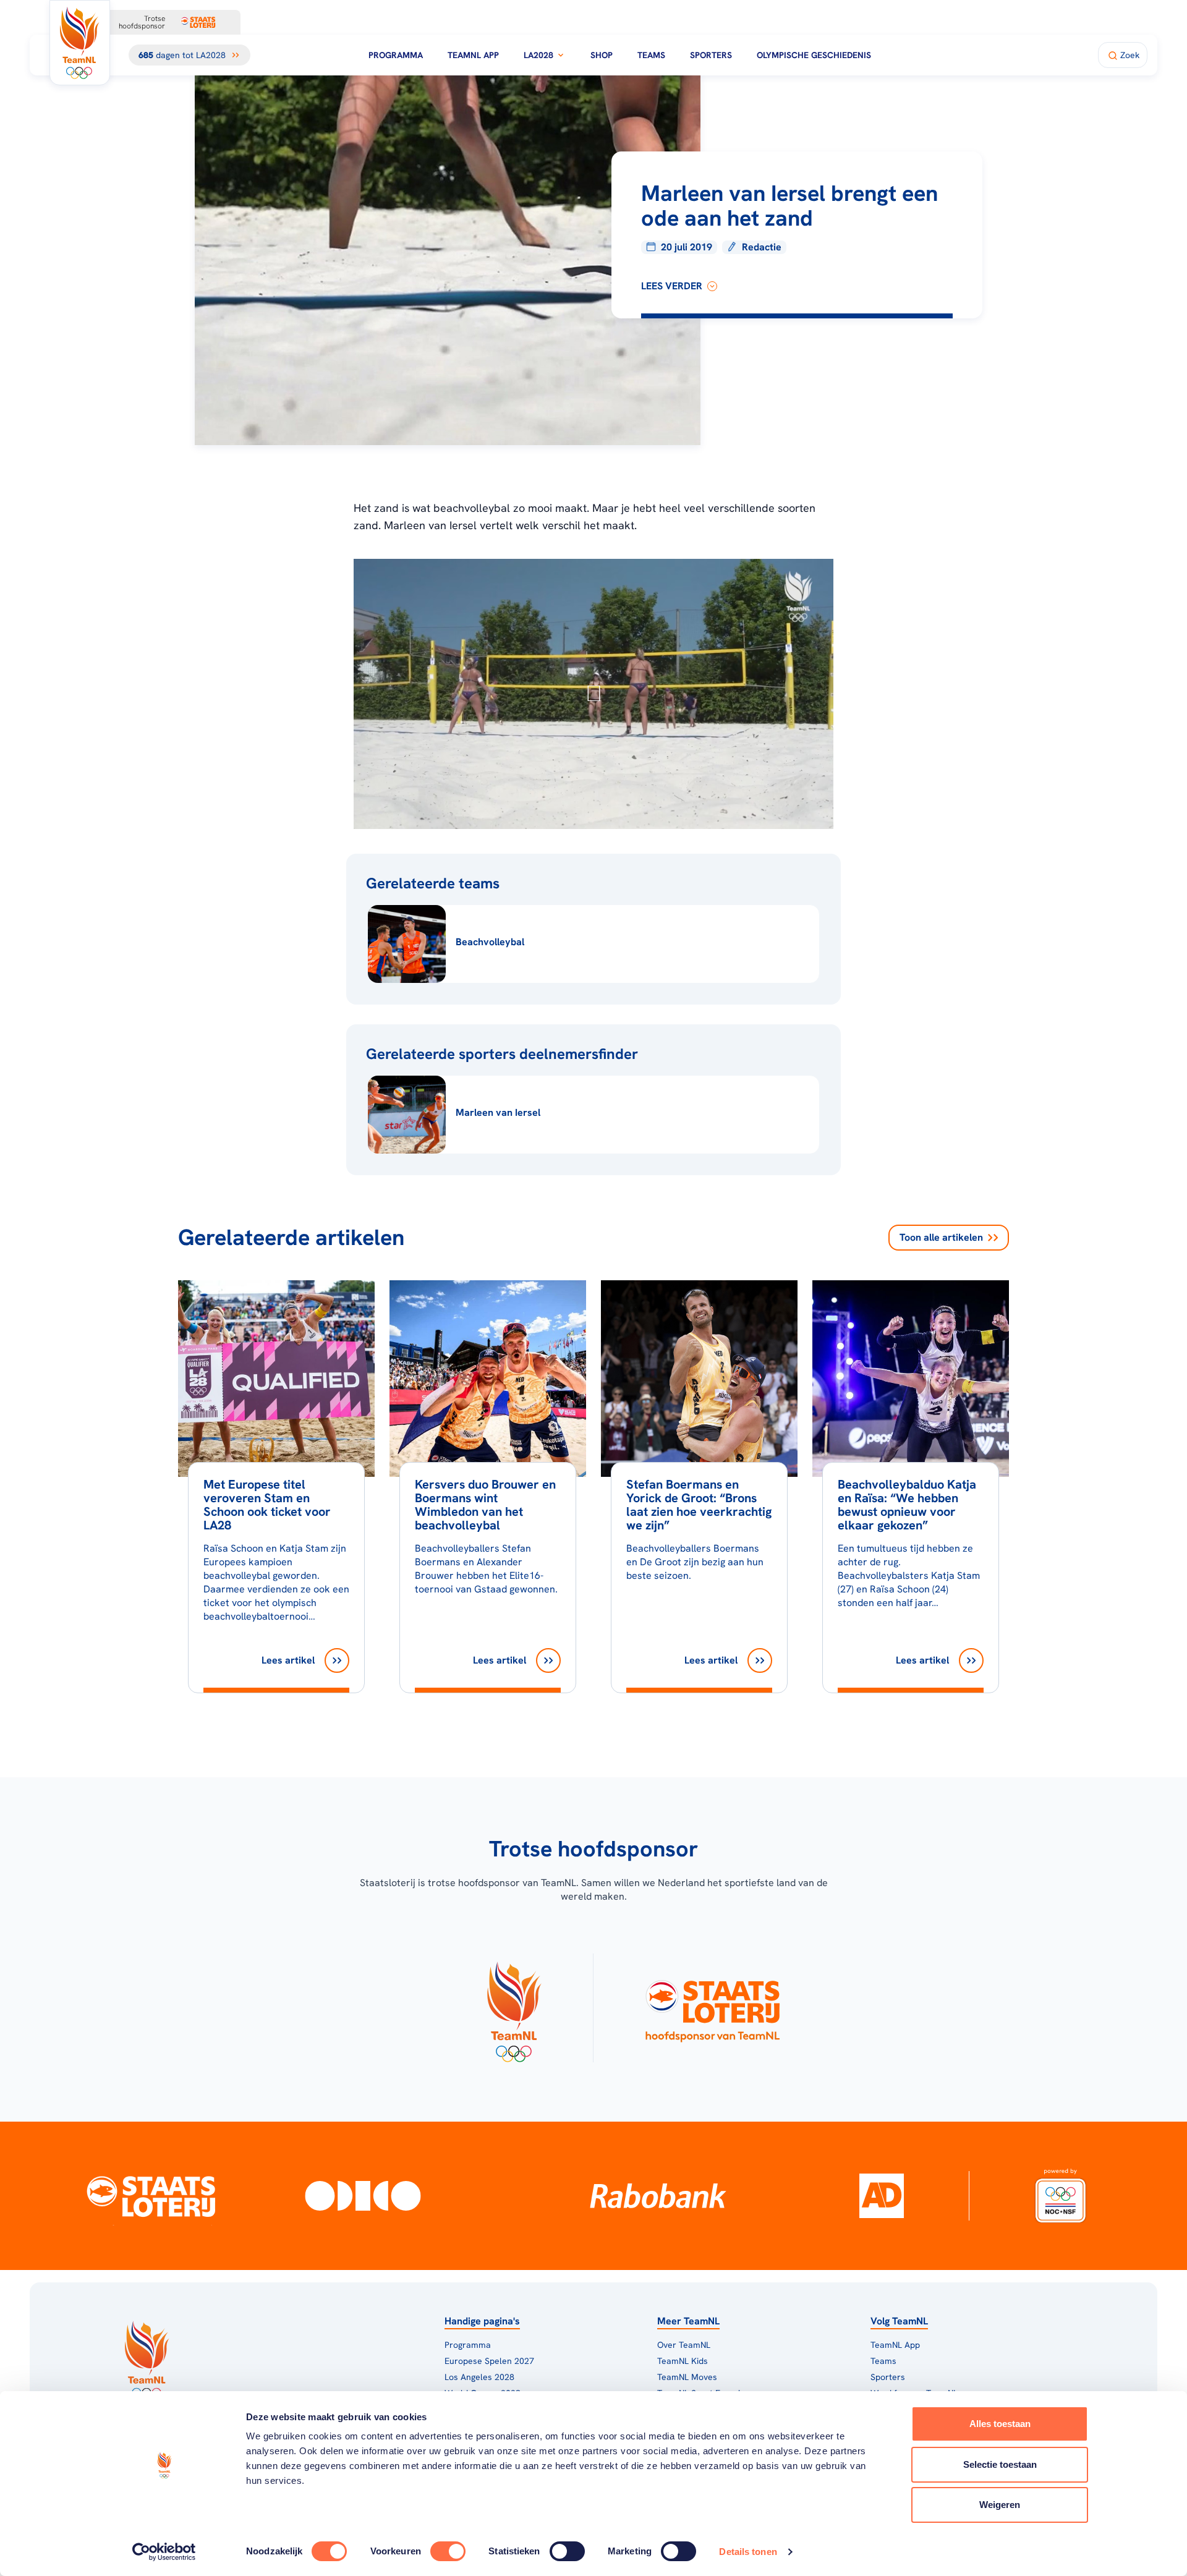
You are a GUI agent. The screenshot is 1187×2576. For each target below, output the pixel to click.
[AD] (882, 2196)
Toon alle (941, 1237)
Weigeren (1000, 2505)
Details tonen (748, 2552)
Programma (396, 55)
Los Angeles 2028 (479, 2377)
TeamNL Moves (687, 2377)
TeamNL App (473, 55)
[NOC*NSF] (1061, 2196)
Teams (651, 55)
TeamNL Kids (683, 2361)
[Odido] (363, 2196)
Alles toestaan (1000, 2424)
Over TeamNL (684, 2345)
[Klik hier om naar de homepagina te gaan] (80, 43)
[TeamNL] (513, 2008)
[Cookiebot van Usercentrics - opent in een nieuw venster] (164, 2552)
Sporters (711, 55)
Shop (602, 55)
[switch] (448, 2551)
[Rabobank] (658, 2196)
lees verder (672, 286)
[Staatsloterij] (151, 2196)
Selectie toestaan (1000, 2464)
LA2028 (538, 55)
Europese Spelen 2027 (489, 2361)
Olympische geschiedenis (814, 55)
